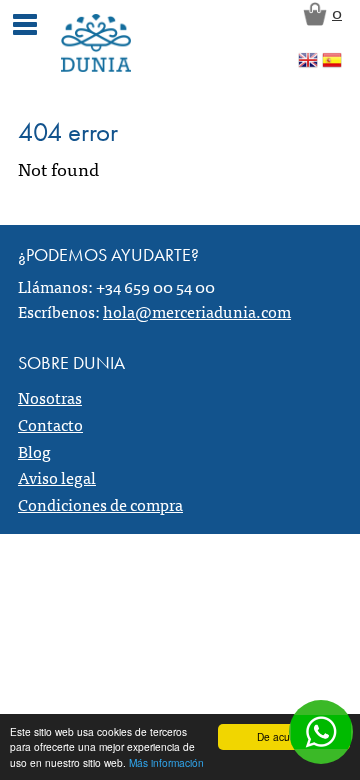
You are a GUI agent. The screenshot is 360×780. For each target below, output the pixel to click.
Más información (166, 762)
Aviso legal (57, 477)
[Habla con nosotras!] (321, 732)
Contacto (50, 424)
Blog (34, 451)
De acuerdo (284, 736)
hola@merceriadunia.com (197, 311)
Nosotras (50, 397)
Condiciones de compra (100, 504)
